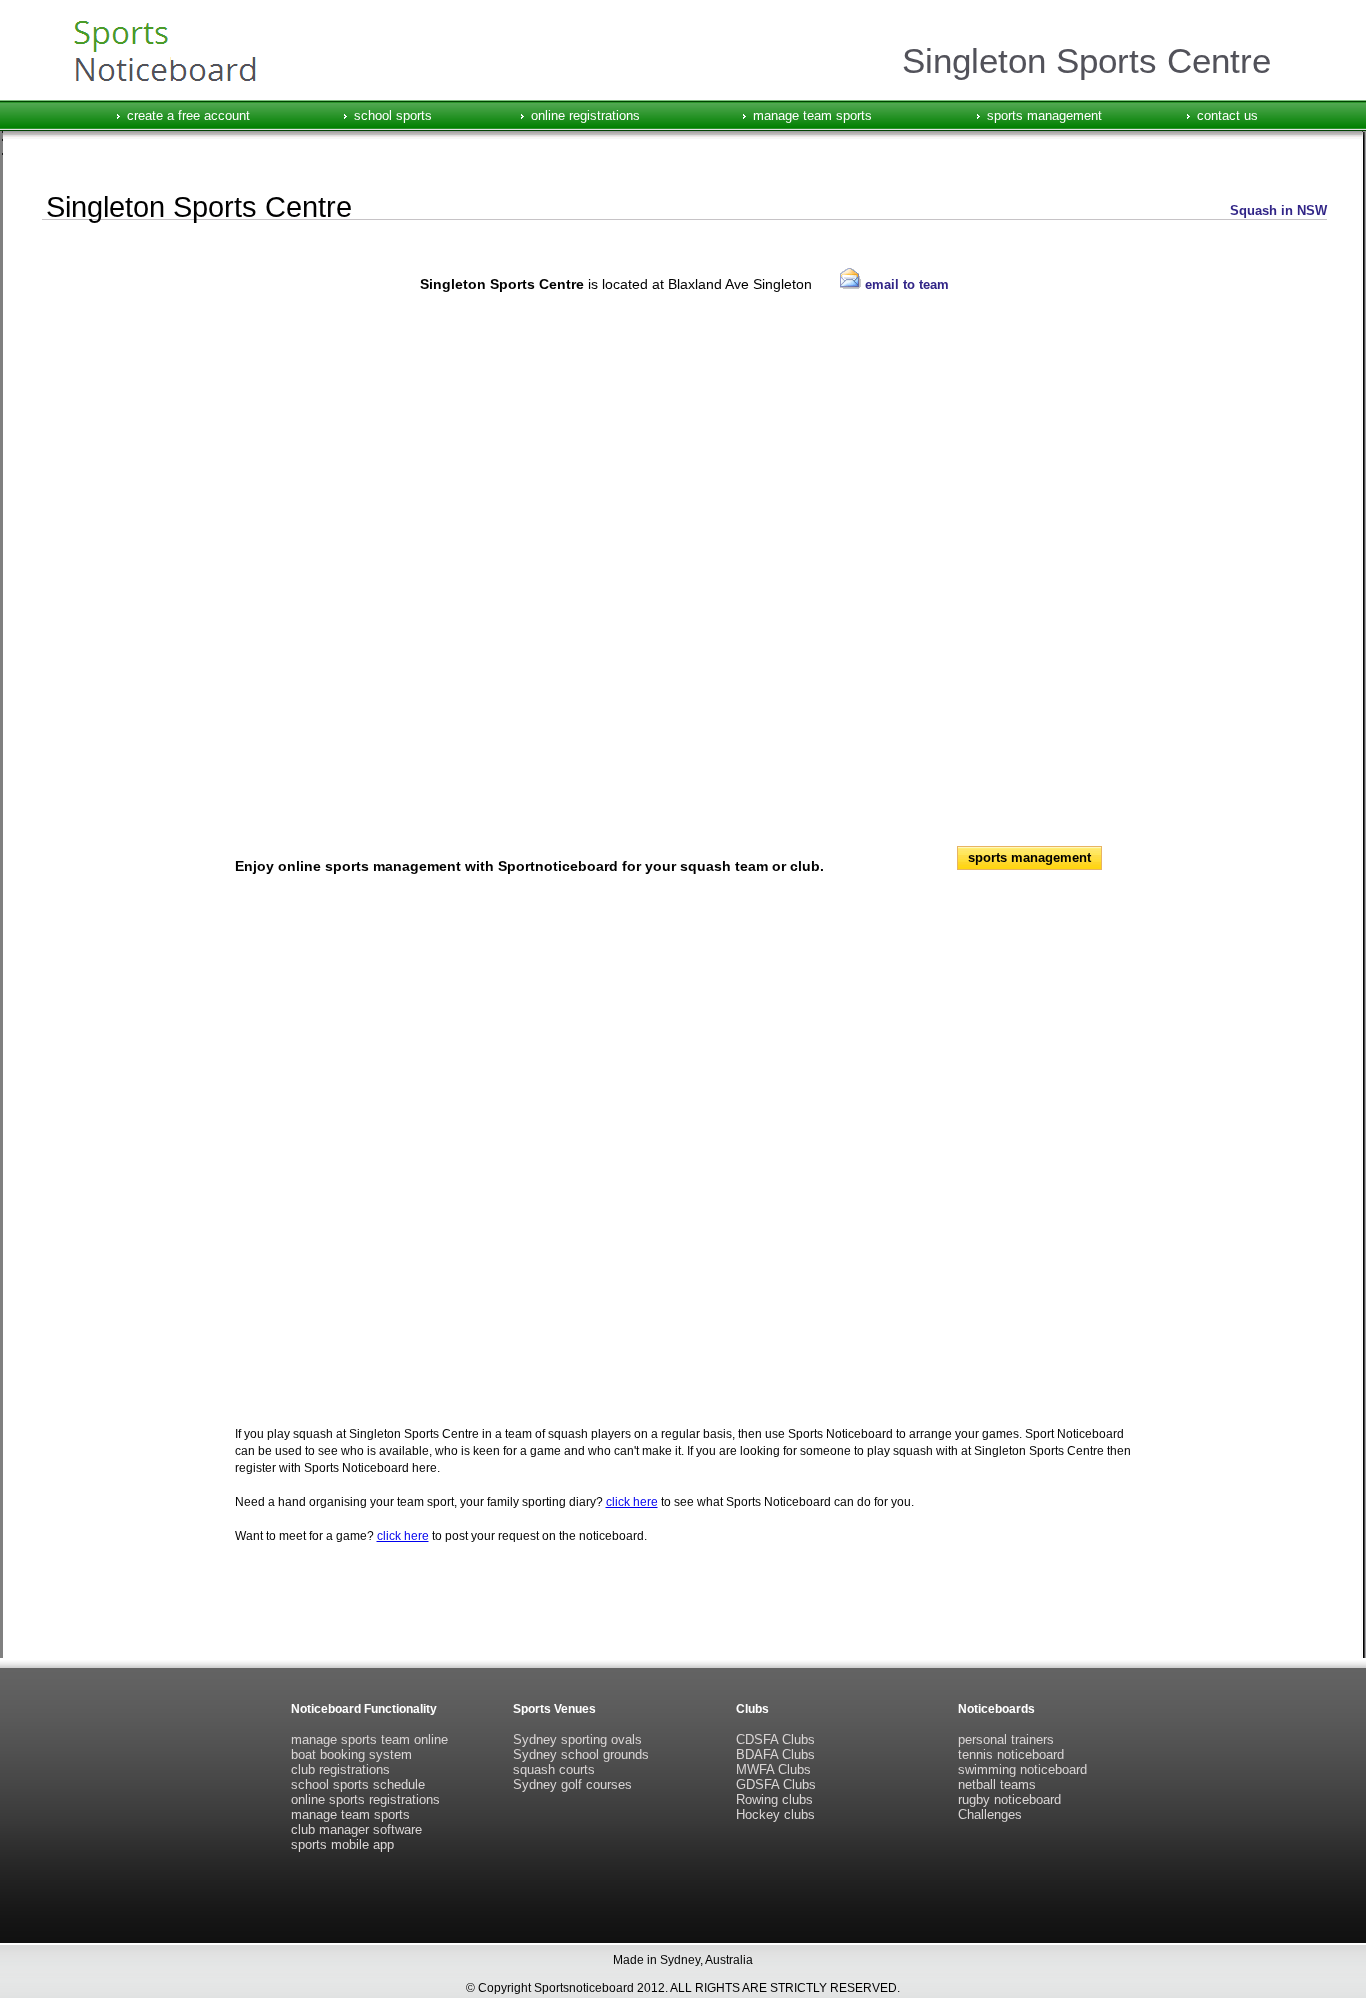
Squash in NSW (1278, 210)
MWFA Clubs (773, 1769)
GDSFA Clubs (776, 1784)
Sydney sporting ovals (577, 1739)
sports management (1044, 115)
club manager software (356, 1829)
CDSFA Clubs (775, 1739)
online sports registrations (365, 1799)
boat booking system (351, 1754)
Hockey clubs (775, 1814)
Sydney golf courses (572, 1784)
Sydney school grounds (581, 1754)
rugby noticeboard (1009, 1799)
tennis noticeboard (1011, 1754)
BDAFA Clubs (775, 1754)
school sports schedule (358, 1784)
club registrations (340, 1769)
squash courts (554, 1769)
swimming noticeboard (1022, 1769)
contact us (1227, 115)
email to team (905, 284)
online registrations (585, 115)
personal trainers (1006, 1739)
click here (632, 1502)
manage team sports (812, 115)
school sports (393, 115)
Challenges (990, 1814)
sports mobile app (342, 1844)
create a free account (188, 115)
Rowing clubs (774, 1799)
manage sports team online (369, 1739)
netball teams (997, 1784)
